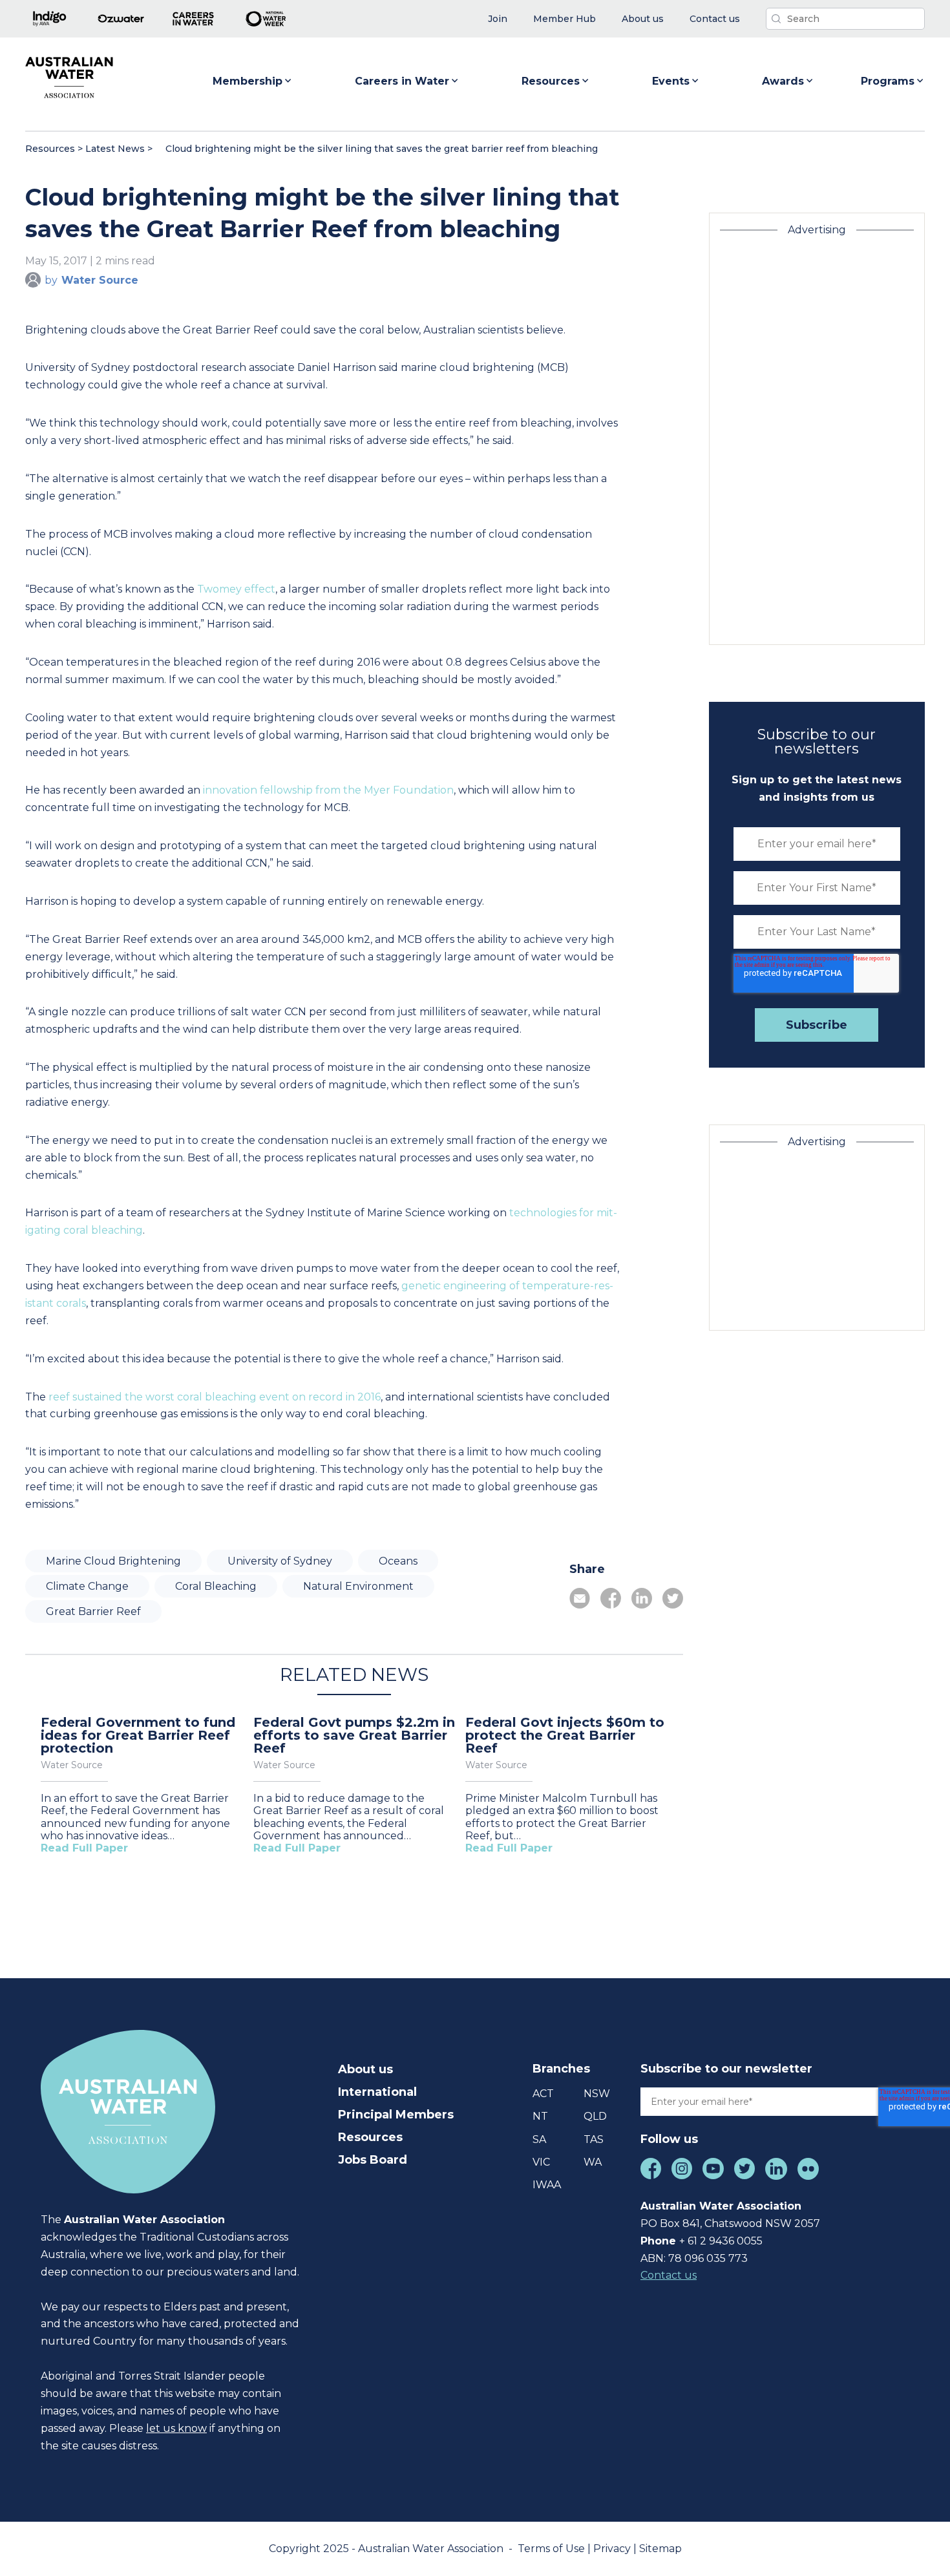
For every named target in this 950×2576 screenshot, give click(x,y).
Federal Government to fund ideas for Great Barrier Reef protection (138, 1735)
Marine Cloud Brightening (113, 1561)
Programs (888, 81)
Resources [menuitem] (370, 2137)
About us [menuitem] (365, 2069)
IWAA (547, 2185)
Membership (248, 81)
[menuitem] (498, 19)
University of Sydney (280, 1561)
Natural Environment (358, 1586)
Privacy (613, 2549)
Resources (551, 81)
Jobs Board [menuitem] (373, 2160)
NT (540, 2116)
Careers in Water (402, 81)
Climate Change (87, 1586)
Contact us (669, 2275)
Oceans (398, 1561)
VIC (541, 2162)
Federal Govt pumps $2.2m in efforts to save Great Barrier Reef (354, 1735)
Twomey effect (236, 589)
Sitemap (660, 2549)
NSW (597, 2094)
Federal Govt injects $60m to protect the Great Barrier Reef (565, 1735)
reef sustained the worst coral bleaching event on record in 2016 (215, 1397)
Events (671, 81)
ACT (543, 2094)
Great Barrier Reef (93, 1611)
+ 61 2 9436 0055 (721, 2241)
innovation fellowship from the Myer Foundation (328, 790)
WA (593, 2162)
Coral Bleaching (216, 1586)
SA (539, 2139)
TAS (594, 2139)
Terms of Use (553, 2549)
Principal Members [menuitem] (396, 2115)
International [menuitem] (377, 2092)
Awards (783, 81)
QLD (595, 2116)
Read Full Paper (84, 1848)
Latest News (115, 149)
